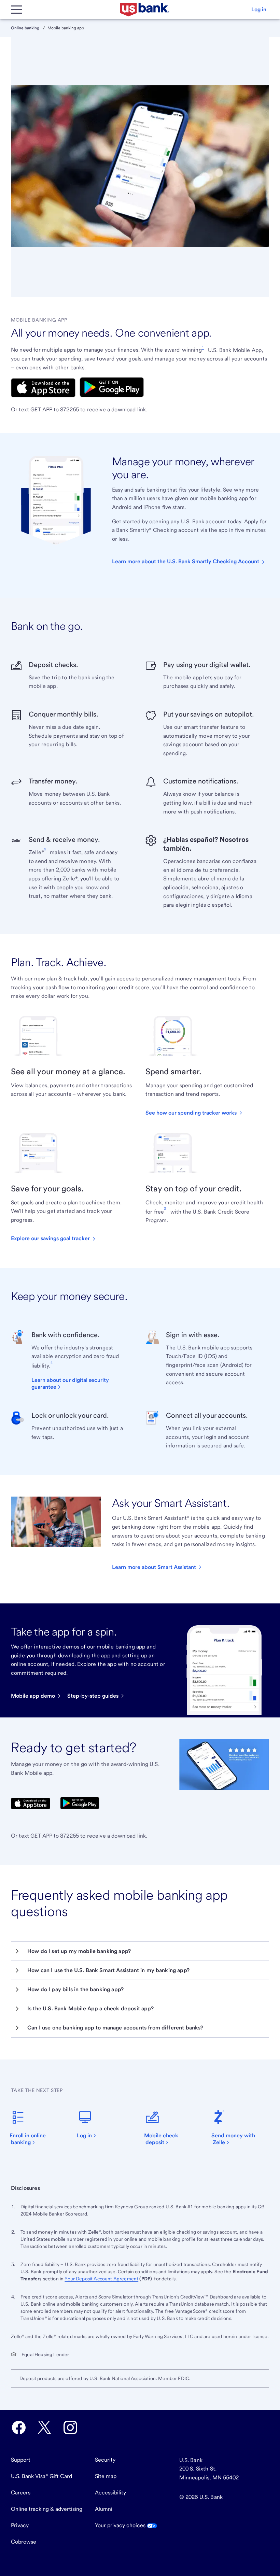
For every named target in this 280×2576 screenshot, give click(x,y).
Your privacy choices (121, 2525)
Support (21, 2460)
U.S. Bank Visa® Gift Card (41, 2476)
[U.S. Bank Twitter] (44, 2428)
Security (105, 2460)
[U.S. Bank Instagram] (70, 2428)
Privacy (20, 2525)
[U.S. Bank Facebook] (19, 2428)
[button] (259, 10)
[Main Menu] (16, 10)
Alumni (104, 2509)
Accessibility (110, 2493)
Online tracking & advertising (47, 2509)
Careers (21, 2493)
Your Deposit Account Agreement (101, 2279)
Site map (106, 2476)
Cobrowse (24, 2542)
